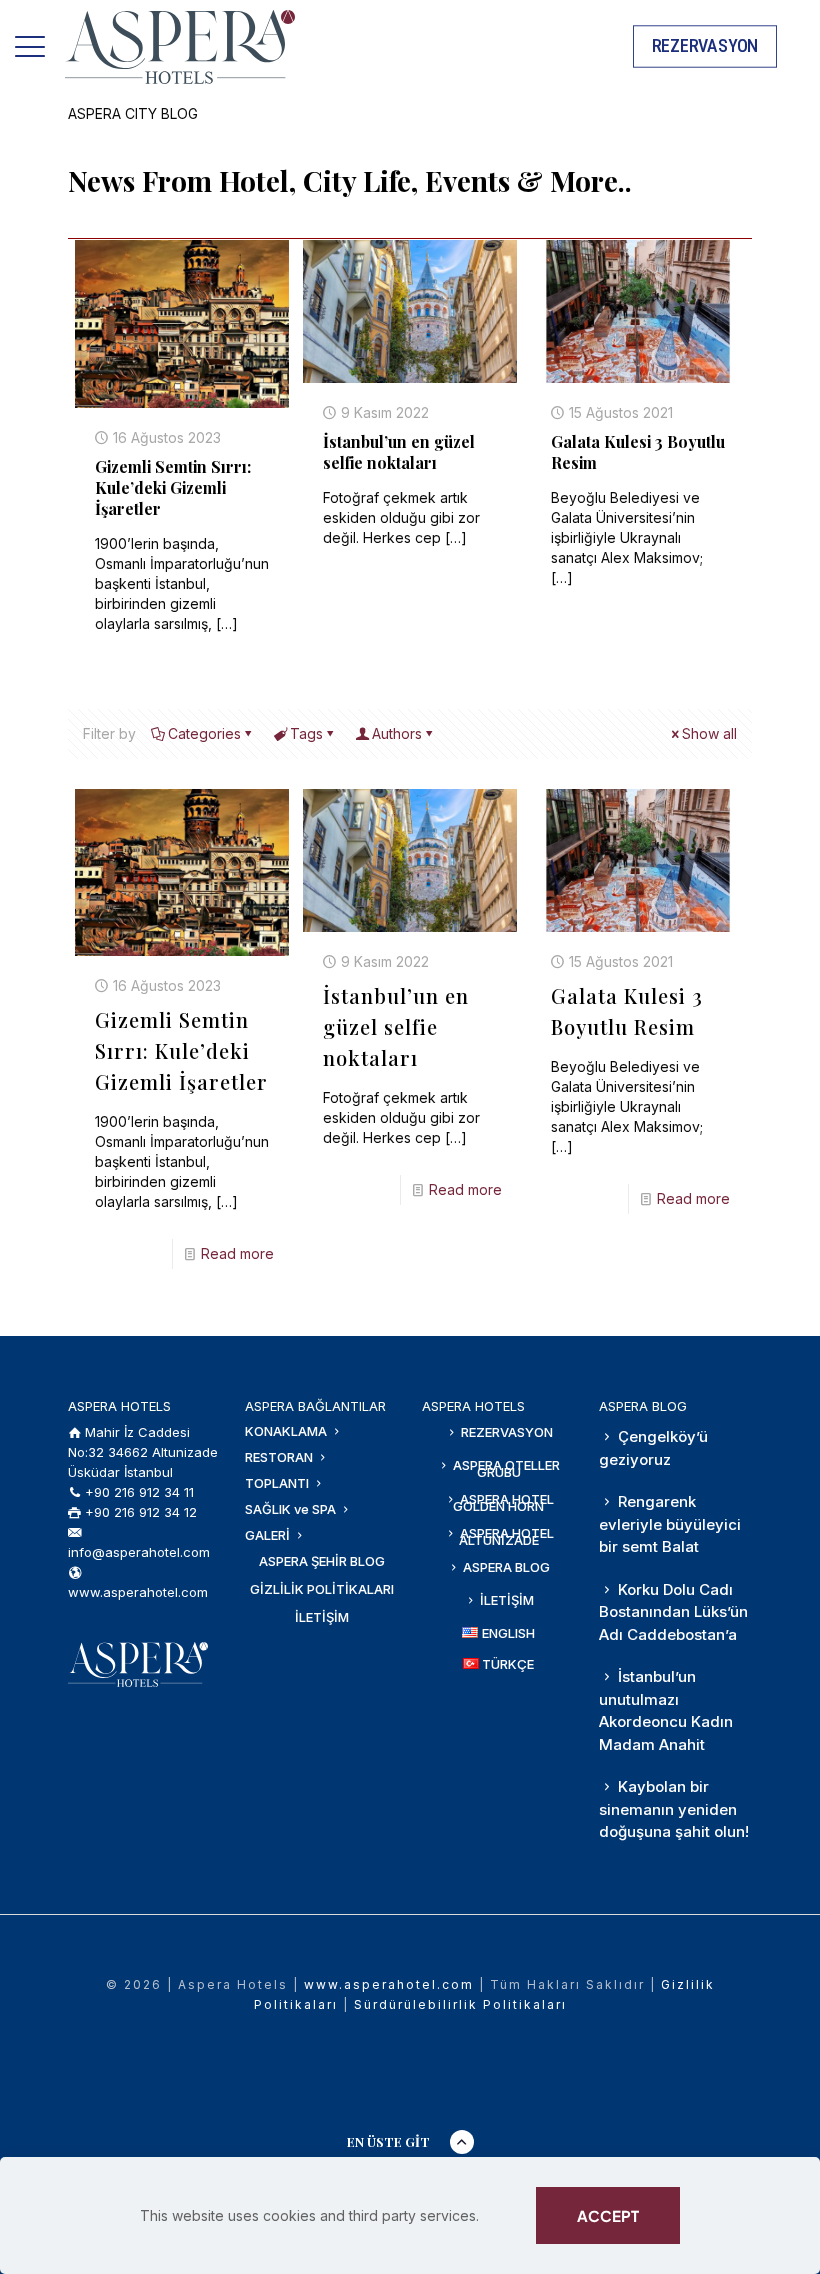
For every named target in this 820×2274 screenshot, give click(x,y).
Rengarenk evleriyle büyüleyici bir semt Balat (670, 1524)
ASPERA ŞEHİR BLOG (322, 1561)
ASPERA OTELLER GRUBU (505, 1468)
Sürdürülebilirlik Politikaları (460, 2004)
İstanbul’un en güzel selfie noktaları (399, 452)
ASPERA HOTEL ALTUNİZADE (505, 1536)
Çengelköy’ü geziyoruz (653, 1448)
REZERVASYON (505, 1432)
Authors (397, 733)
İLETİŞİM (322, 1617)
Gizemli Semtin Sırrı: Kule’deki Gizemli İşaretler (173, 487)
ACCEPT (608, 2215)
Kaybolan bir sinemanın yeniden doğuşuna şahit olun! (674, 1809)
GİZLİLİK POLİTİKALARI (322, 1589)
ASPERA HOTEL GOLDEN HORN (503, 1502)
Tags (306, 733)
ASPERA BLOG (505, 1567)
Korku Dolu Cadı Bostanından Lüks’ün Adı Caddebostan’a (673, 1612)
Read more (237, 1253)
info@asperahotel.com (139, 1552)
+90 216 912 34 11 (139, 1492)
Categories (204, 733)
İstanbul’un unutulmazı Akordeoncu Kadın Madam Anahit (666, 1710)
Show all (709, 733)
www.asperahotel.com (138, 1592)
